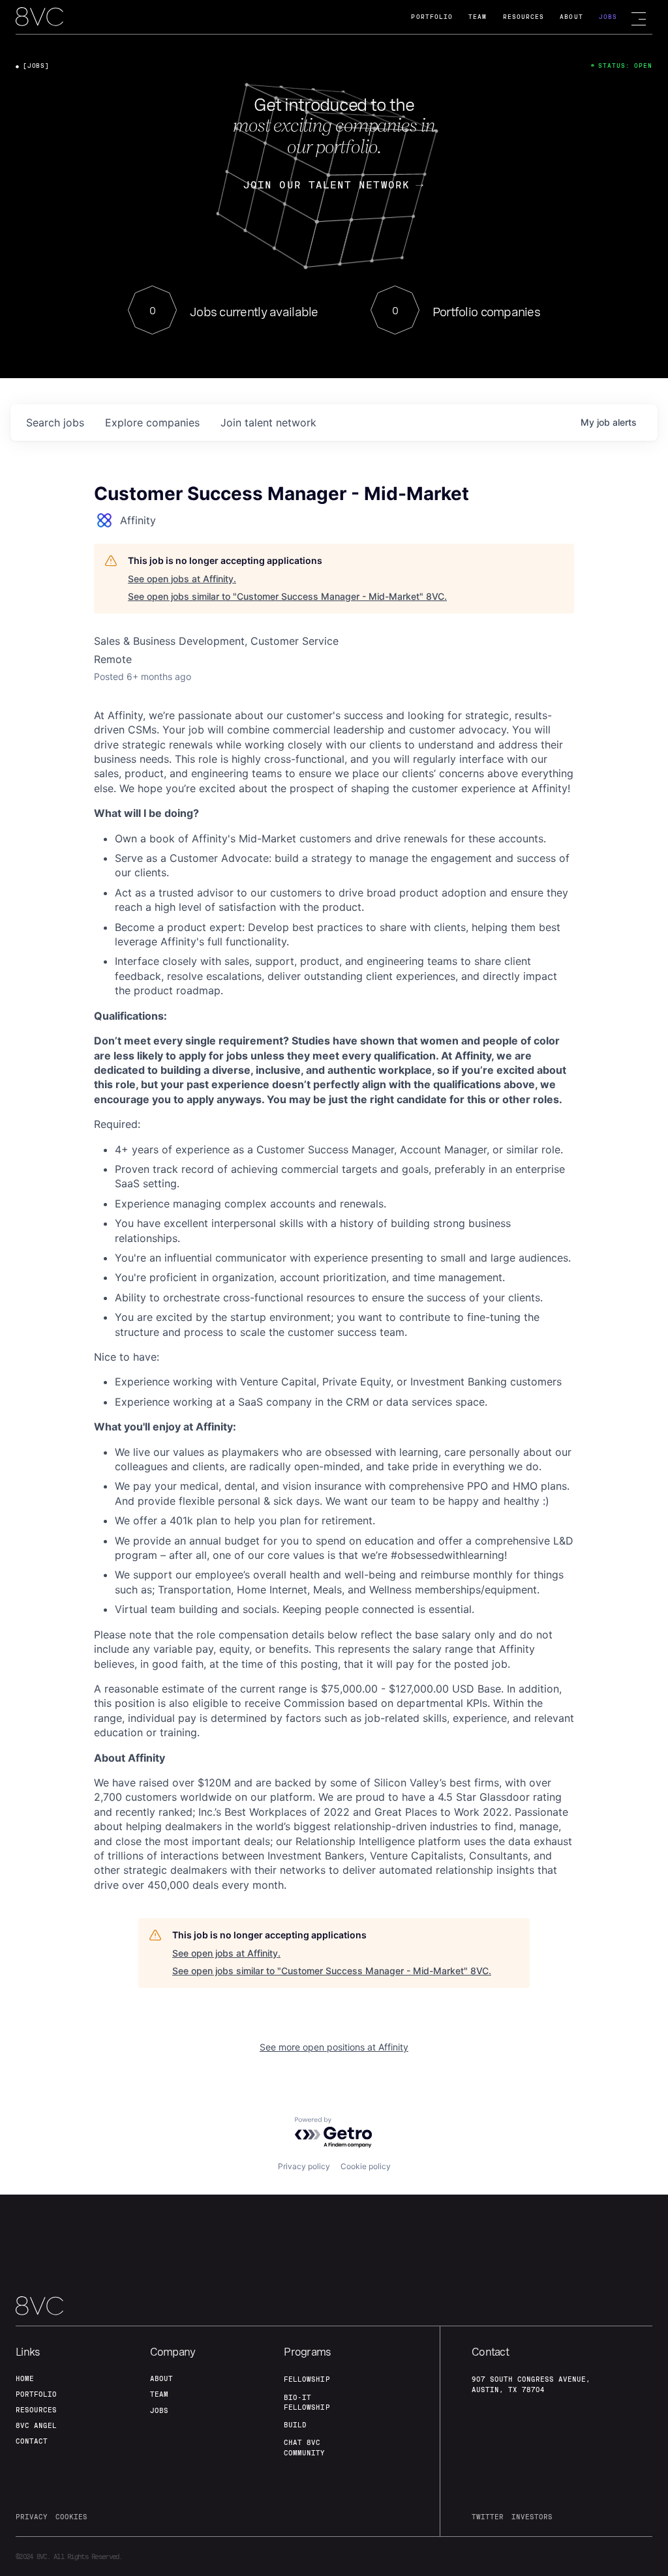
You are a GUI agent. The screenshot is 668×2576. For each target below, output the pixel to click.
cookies (71, 2517)
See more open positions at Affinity (334, 2047)
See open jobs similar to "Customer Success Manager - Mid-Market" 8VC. (287, 596)
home (25, 2378)
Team (478, 17)
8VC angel (36, 2425)
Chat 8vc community (304, 2447)
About (571, 17)
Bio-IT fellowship (307, 2402)
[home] (39, 18)
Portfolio (432, 17)
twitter (488, 2517)
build (295, 2425)
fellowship (307, 2379)
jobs (55, 422)
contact (32, 2441)
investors (532, 2517)
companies (152, 422)
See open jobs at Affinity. (182, 579)
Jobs (608, 17)
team (159, 2394)
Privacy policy (304, 2166)
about (161, 2378)
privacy (32, 2517)
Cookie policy (366, 2166)
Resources (524, 17)
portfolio (36, 2394)
